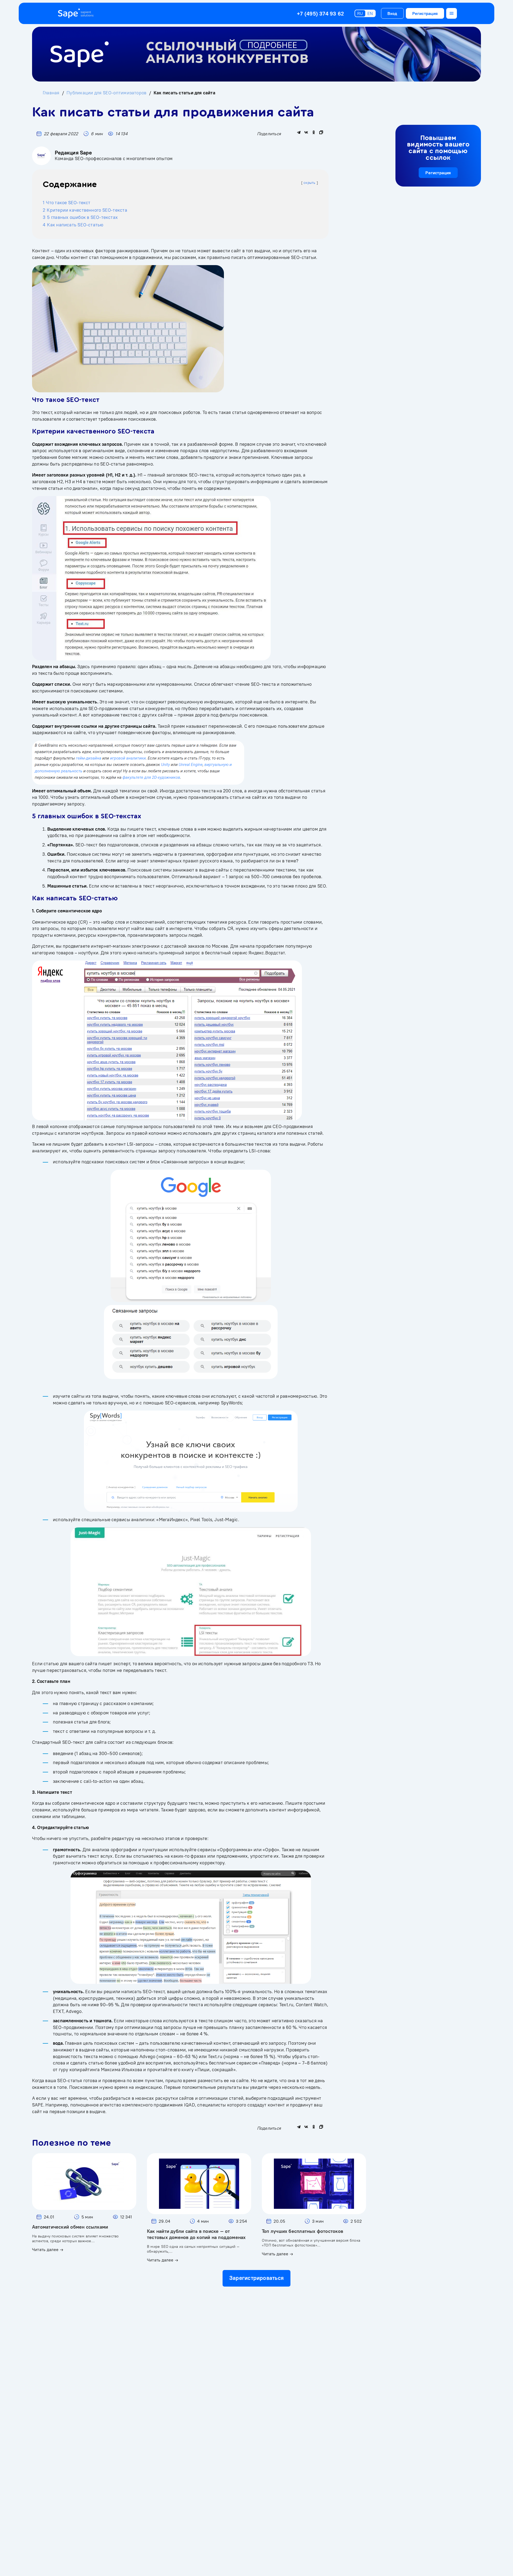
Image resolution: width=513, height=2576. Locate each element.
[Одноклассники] (314, 132)
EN (370, 13)
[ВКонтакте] (306, 132)
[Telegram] (299, 132)
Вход (392, 13)
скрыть (309, 183)
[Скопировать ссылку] (321, 132)
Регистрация (425, 13)
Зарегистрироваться (256, 2278)
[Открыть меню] (452, 13)
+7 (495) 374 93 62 (320, 13)
